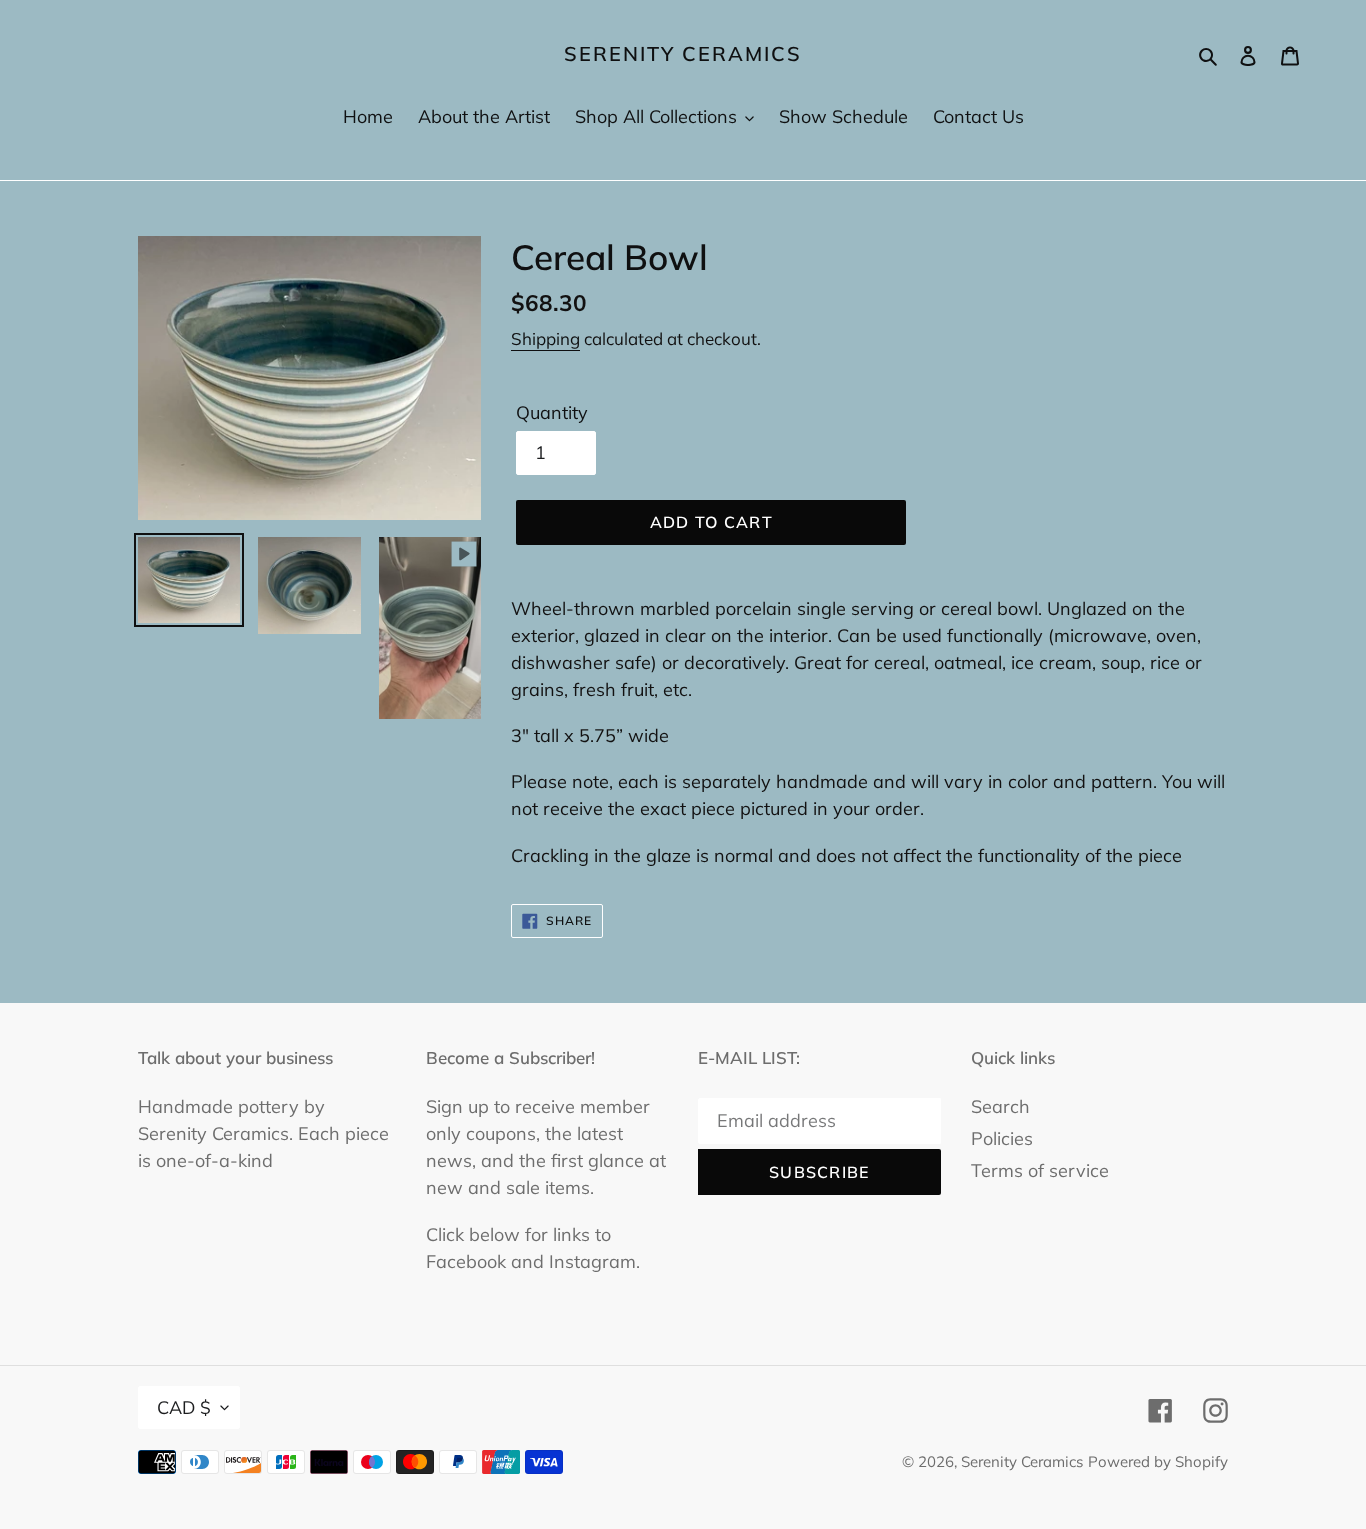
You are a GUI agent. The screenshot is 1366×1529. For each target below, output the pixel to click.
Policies (1002, 1138)
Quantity (552, 412)
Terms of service (1040, 1170)
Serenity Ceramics (683, 54)
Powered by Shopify (1158, 1461)
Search (1000, 1106)
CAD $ (184, 1407)
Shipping (545, 338)
